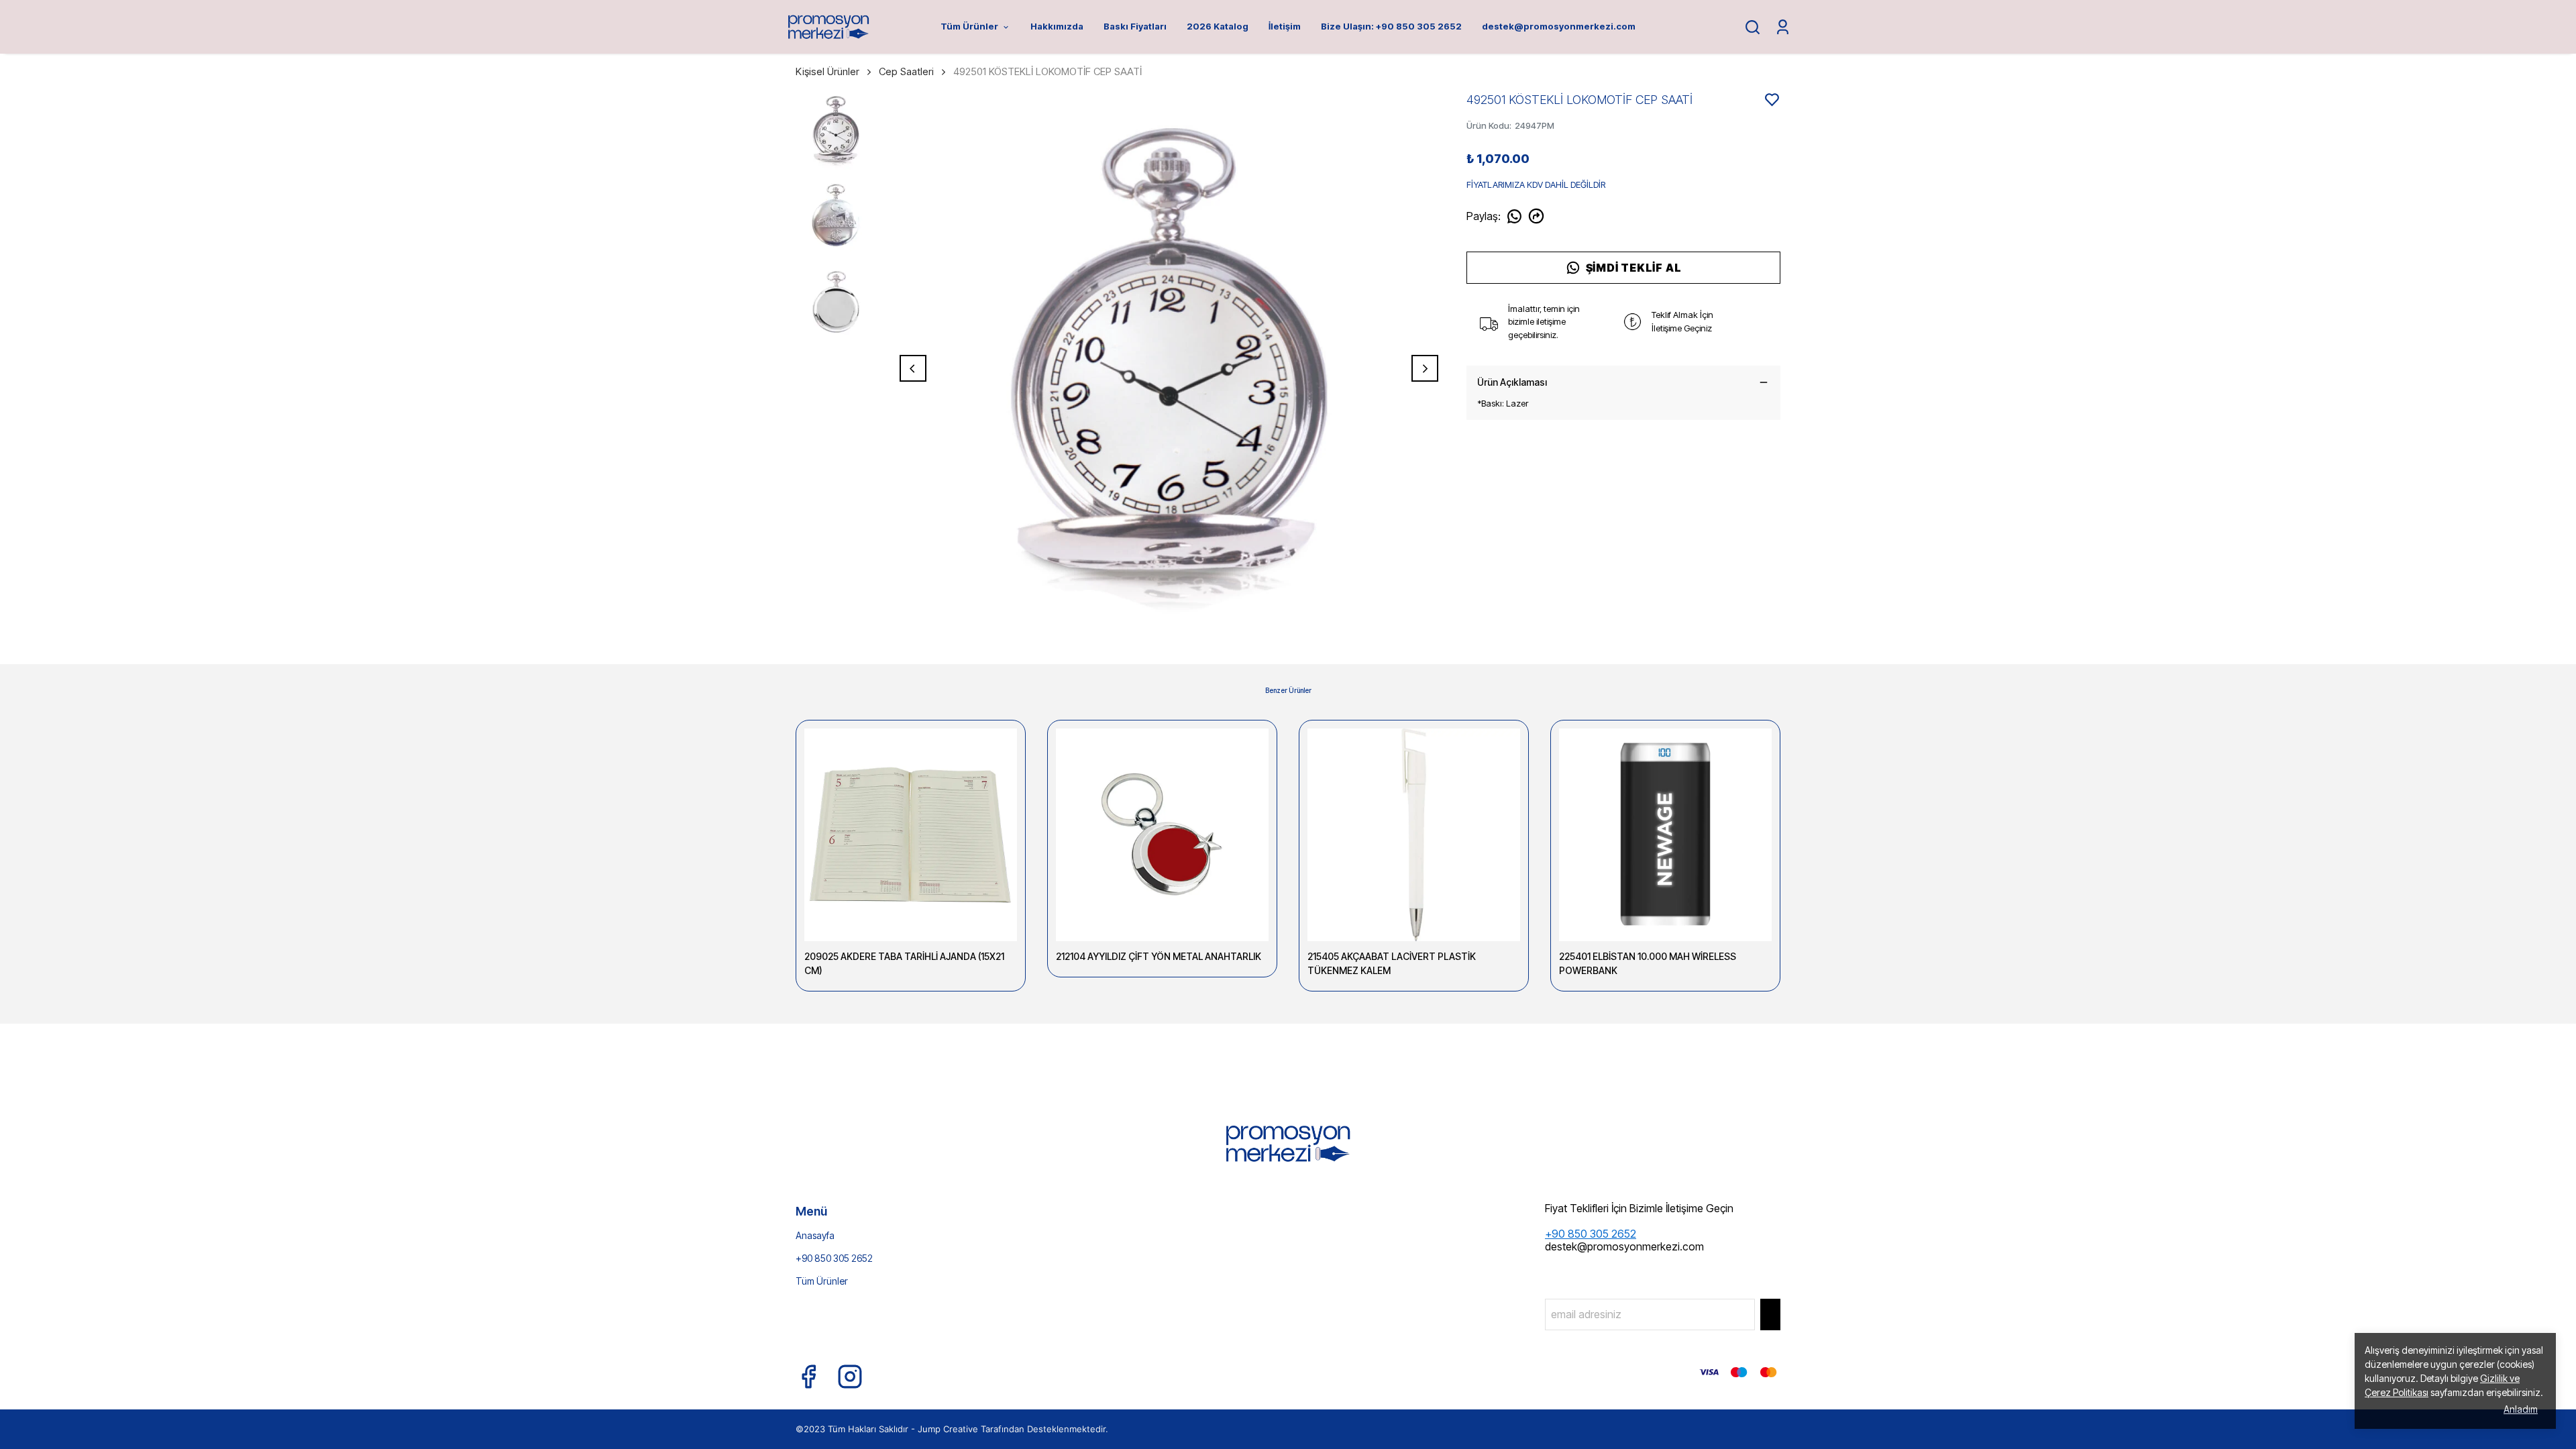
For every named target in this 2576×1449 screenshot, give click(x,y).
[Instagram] (850, 1377)
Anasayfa (815, 1235)
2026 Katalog (1218, 26)
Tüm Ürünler (969, 26)
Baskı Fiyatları (1135, 26)
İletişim (1285, 26)
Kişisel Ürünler (827, 71)
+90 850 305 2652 (834, 1258)
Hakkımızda (1057, 26)
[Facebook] (808, 1377)
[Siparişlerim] (1783, 27)
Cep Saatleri (906, 71)
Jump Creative (948, 1429)
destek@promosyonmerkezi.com (1559, 26)
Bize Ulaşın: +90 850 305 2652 (1391, 26)
